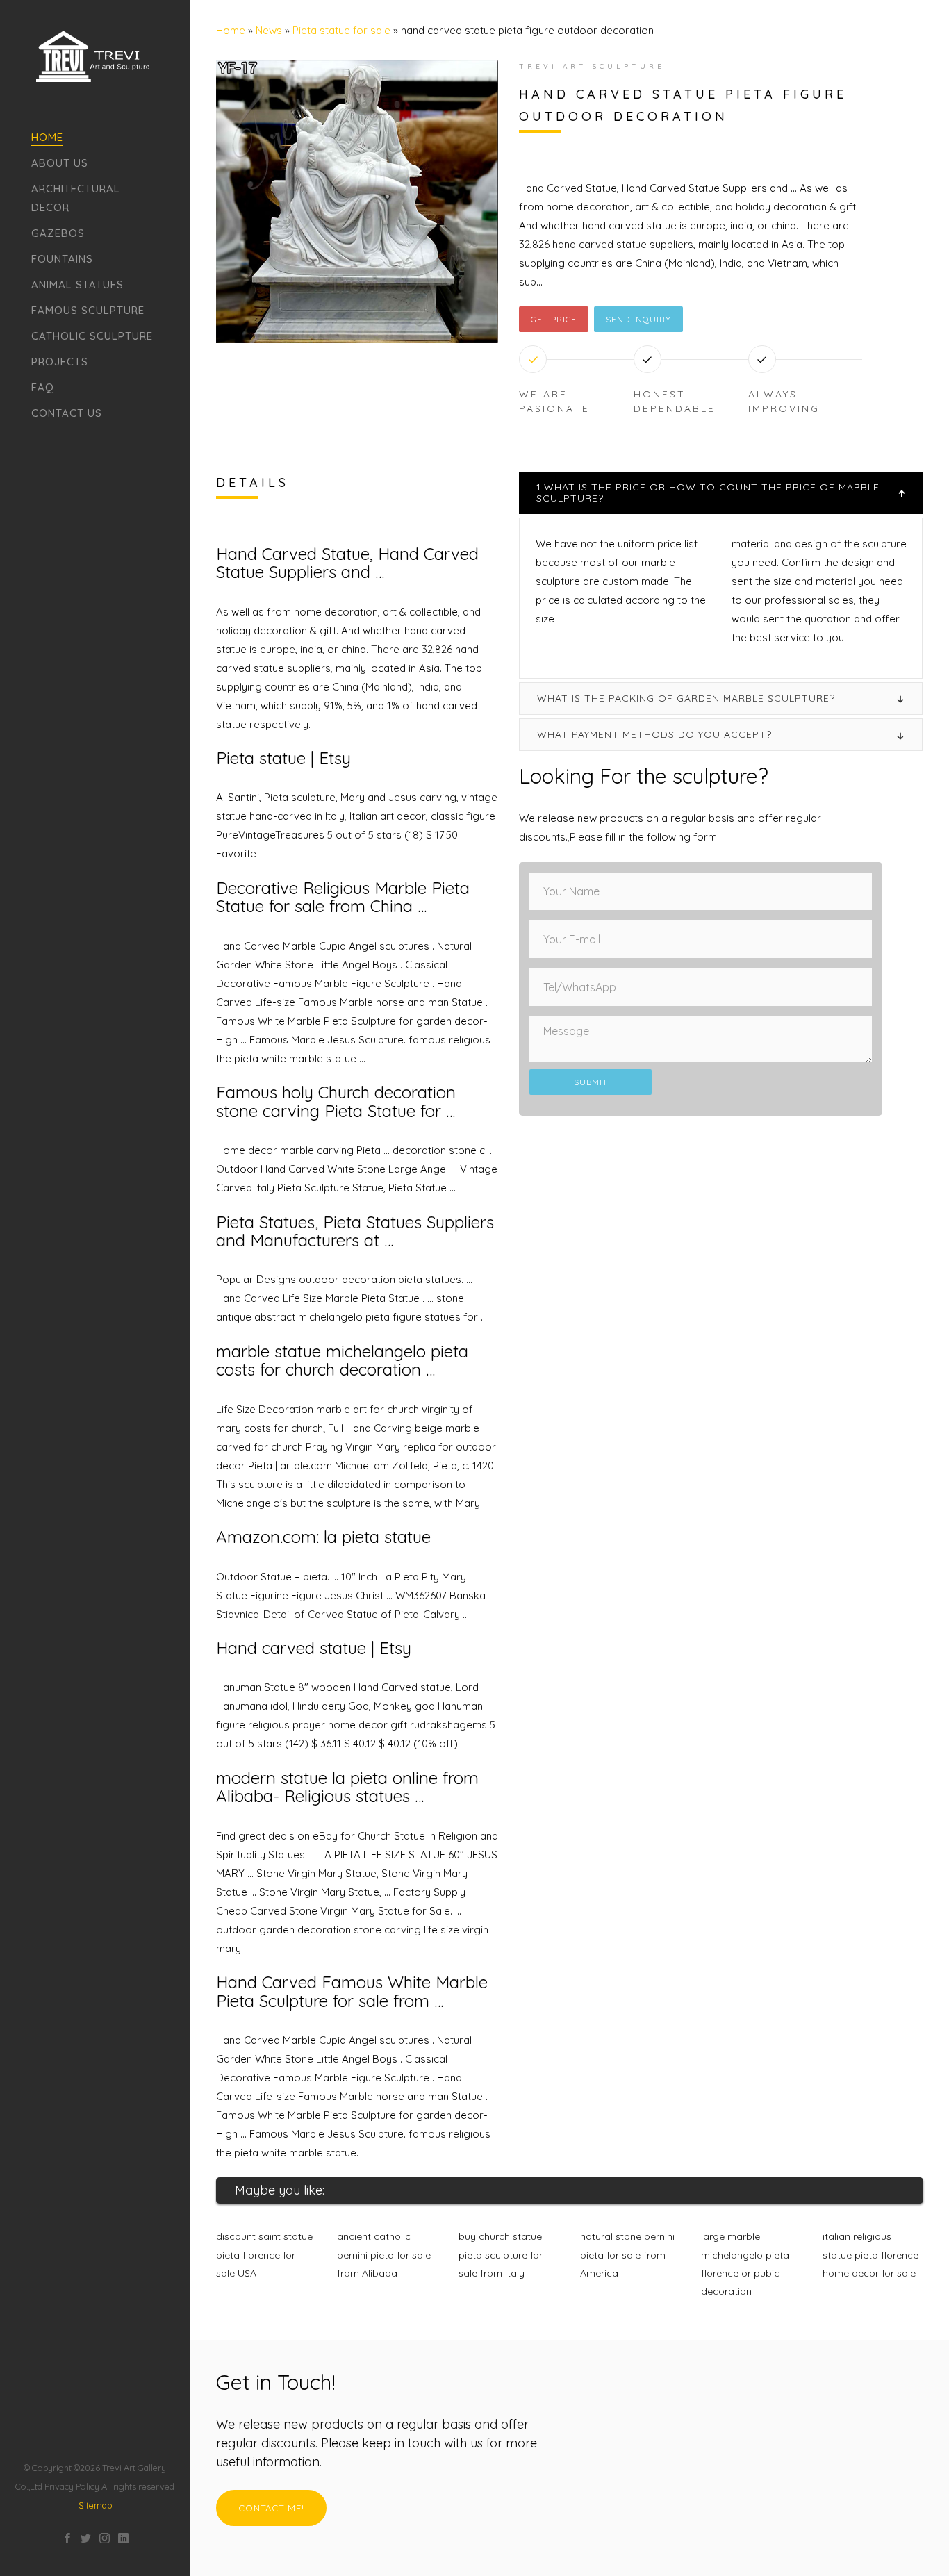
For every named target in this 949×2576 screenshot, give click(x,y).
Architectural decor (76, 198)
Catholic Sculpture (92, 336)
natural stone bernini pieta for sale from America (627, 2255)
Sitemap (95, 2505)
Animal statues (77, 284)
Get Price (554, 319)
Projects (60, 362)
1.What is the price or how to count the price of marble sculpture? (708, 492)
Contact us (67, 413)
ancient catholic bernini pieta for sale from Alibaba (384, 2255)
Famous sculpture (88, 310)
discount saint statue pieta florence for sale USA (264, 2255)
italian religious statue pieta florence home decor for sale (870, 2255)
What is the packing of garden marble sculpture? (686, 698)
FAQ (43, 387)
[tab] (721, 493)
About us (60, 163)
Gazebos (58, 233)
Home (47, 137)
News (269, 30)
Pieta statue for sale (341, 30)
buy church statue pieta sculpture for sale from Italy (501, 2255)
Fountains (62, 259)
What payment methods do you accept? (654, 734)
